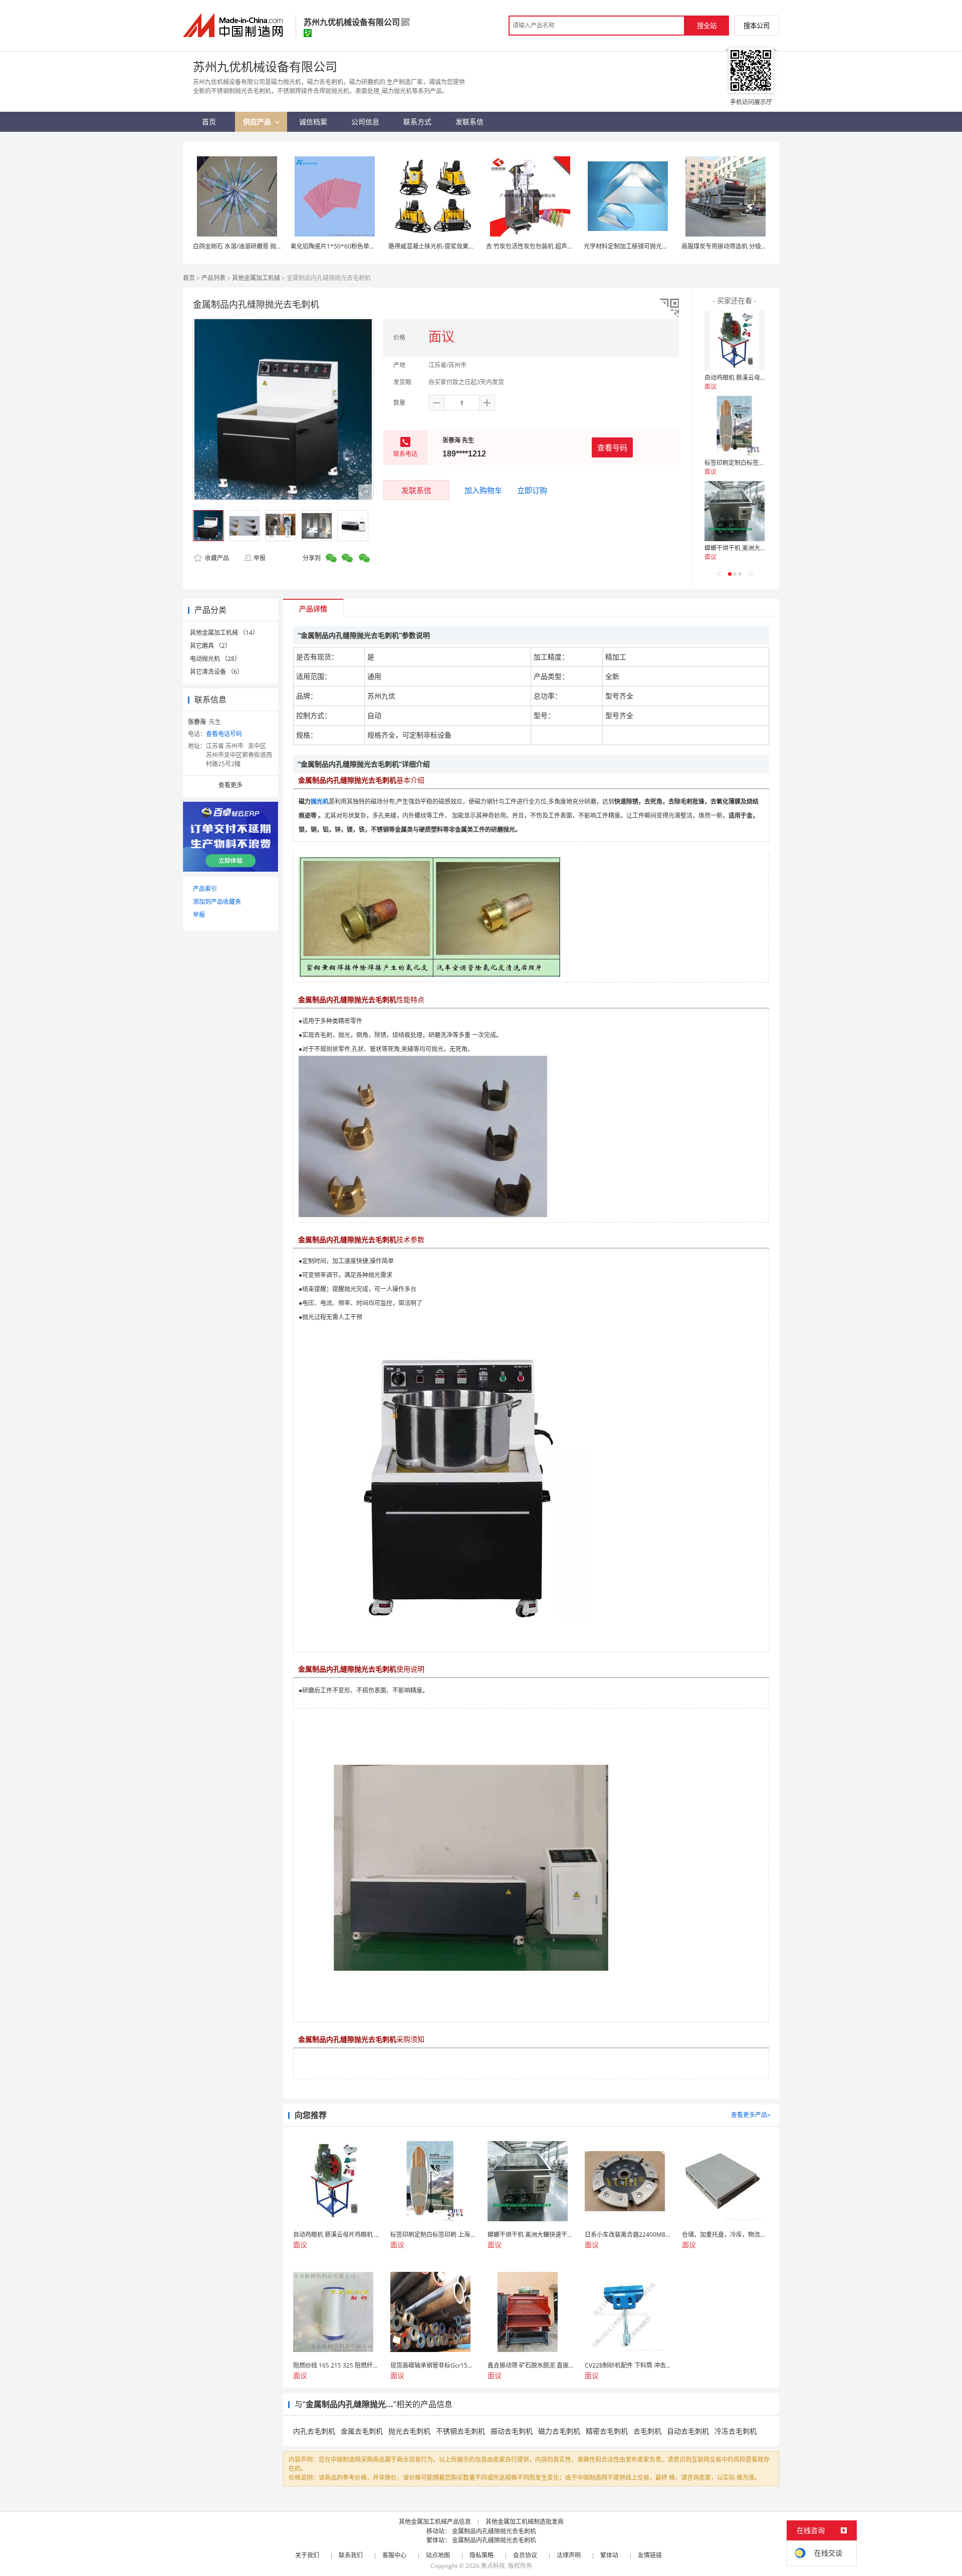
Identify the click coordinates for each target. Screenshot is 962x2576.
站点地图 (438, 2555)
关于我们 (307, 2555)
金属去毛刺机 (362, 2431)
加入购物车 (483, 490)
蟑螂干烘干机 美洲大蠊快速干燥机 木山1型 (762, 548)
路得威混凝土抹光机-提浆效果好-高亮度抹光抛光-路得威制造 (469, 246)
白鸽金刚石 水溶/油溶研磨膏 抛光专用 (244, 246)
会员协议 (525, 2555)
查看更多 (230, 785)
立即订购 (532, 490)
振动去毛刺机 (512, 2431)
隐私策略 (482, 2555)
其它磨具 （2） (210, 646)
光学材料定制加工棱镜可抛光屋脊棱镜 (635, 246)
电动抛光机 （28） (215, 659)
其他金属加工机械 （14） (224, 633)
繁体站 (609, 2555)
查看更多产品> (751, 2115)
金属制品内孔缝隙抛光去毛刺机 (494, 2531)
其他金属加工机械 (256, 278)
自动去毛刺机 (688, 2431)
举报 (260, 558)
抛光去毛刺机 (409, 2431)
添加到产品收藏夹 (217, 902)
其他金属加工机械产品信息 (435, 2522)
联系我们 (351, 2555)
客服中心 (394, 2555)
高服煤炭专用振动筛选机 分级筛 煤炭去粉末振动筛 (749, 246)
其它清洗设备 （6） (216, 672)
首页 (189, 278)
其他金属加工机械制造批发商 (525, 2522)
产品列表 (213, 278)
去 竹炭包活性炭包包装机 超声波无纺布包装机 (548, 246)
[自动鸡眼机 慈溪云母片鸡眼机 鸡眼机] (735, 341)
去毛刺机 (647, 2431)
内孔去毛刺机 (314, 2431)
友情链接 (650, 2555)
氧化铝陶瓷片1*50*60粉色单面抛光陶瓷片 (348, 246)
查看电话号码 (224, 734)
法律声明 (569, 2555)
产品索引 (205, 889)
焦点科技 (493, 2566)
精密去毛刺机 (607, 2431)
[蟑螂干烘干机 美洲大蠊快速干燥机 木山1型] (735, 511)
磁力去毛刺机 (559, 2431)
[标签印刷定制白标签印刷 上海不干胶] (735, 426)
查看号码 (612, 447)
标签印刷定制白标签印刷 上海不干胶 (753, 463)
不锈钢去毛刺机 (460, 2431)
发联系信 (416, 490)
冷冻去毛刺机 (736, 2431)
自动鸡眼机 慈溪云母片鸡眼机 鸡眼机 (754, 378)
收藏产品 (216, 558)
